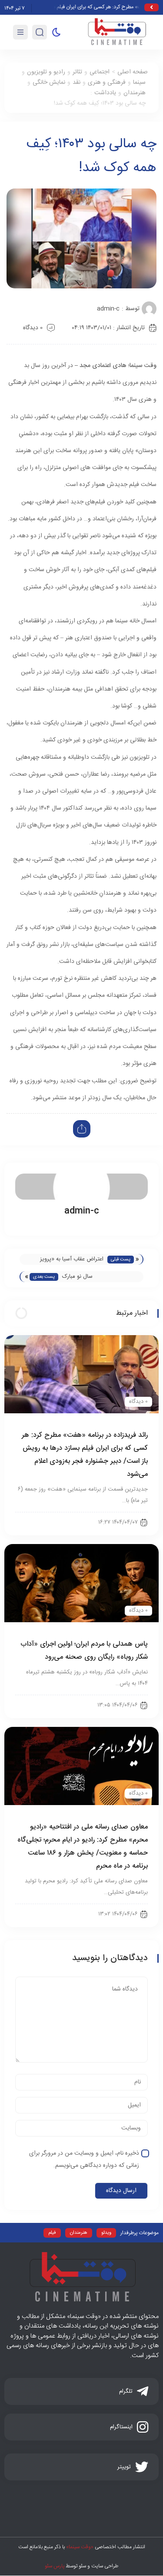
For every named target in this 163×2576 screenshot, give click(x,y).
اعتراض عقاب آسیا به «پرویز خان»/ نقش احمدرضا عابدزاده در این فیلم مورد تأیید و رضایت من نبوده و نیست (66, 1260)
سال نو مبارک (77, 1276)
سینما (139, 83)
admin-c (108, 309)
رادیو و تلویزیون (46, 72)
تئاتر (77, 72)
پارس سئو (55, 2566)
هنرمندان (135, 93)
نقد (77, 83)
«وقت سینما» (80, 2547)
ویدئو (106, 2233)
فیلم (52, 2233)
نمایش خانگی (49, 83)
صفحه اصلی (133, 72)
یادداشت (105, 93)
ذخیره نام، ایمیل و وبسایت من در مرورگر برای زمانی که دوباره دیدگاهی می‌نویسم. (84, 2159)
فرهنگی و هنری (107, 83)
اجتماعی (100, 72)
